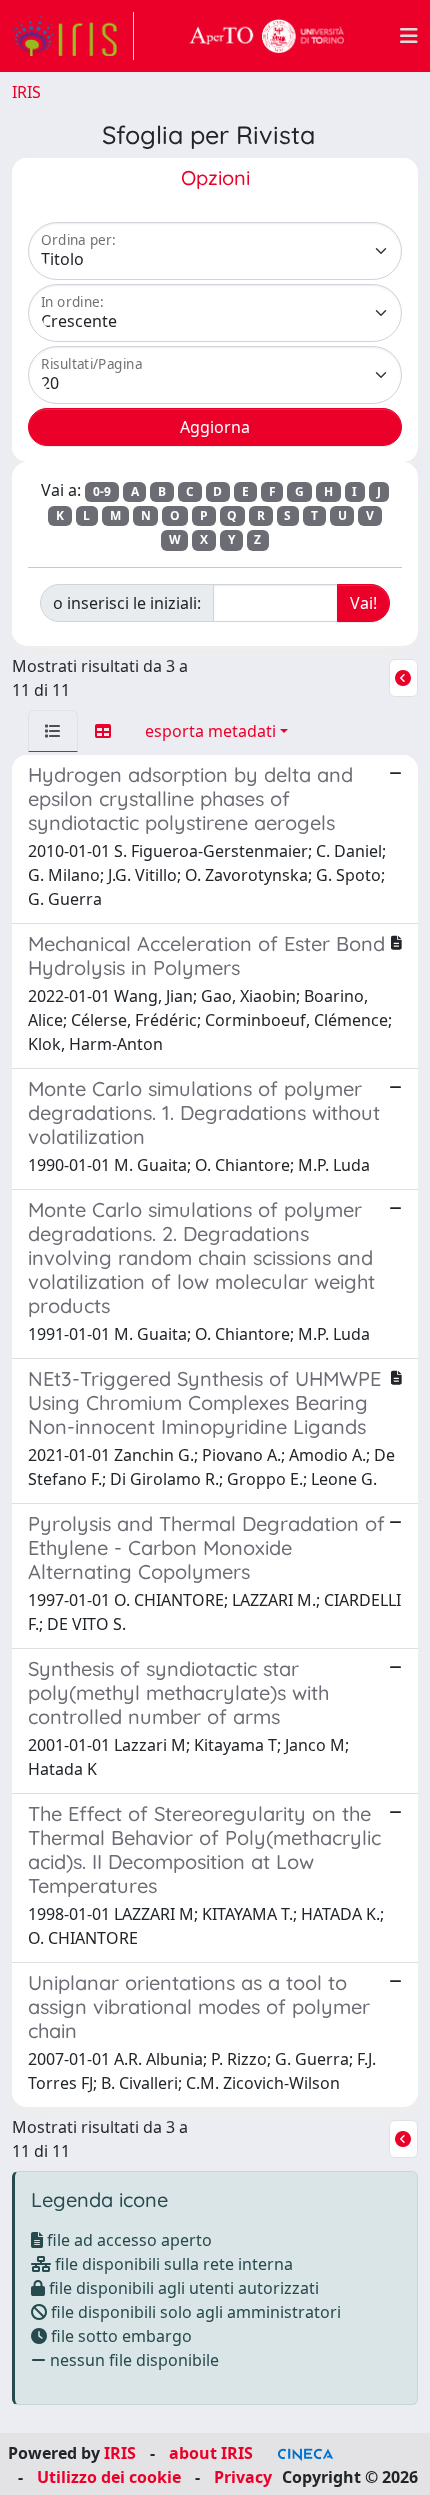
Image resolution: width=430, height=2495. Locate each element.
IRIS (26, 92)
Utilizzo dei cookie (109, 2477)
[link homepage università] (267, 36)
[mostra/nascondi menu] (409, 36)
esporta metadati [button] (210, 731)
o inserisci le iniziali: (127, 603)
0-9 (102, 491)
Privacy (243, 2477)
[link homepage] (73, 36)
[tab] (53, 731)
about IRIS (211, 2453)
